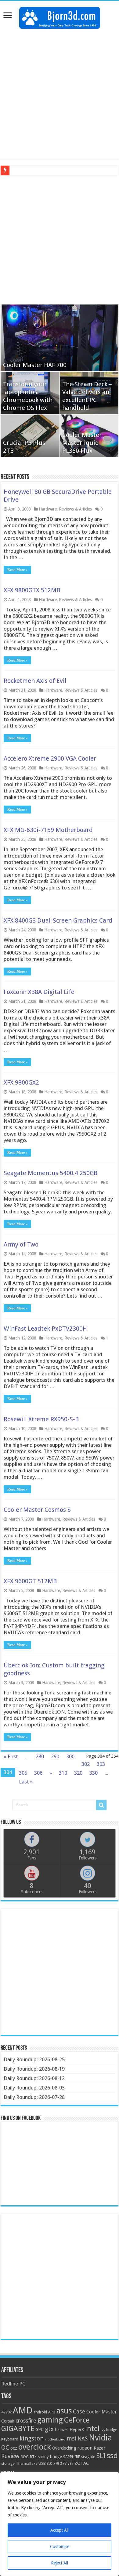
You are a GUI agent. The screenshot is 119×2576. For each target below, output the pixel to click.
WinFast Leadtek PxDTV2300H (45, 1329)
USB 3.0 (45, 2463)
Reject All (60, 2563)
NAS (83, 2439)
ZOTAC (82, 2463)
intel (92, 2429)
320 (78, 1773)
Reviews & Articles (75, 509)
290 (55, 1756)
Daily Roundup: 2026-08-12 (34, 2078)
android (40, 2412)
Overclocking (64, 2448)
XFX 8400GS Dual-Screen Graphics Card (58, 920)
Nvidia (100, 2438)
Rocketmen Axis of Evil (35, 681)
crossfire (26, 2421)
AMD (23, 2410)
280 (40, 1756)
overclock (35, 2447)
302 (86, 1764)
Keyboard (10, 2439)
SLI (101, 2456)
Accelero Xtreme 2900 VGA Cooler (50, 758)
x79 (56, 2464)
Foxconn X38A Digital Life (39, 992)
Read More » (17, 570)
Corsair (8, 2421)
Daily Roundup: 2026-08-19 (34, 2069)
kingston (32, 2438)
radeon (85, 2448)
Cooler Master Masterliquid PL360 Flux (82, 443)
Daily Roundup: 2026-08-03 (34, 2088)
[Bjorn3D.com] (60, 17)
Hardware (48, 509)
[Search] (101, 1805)
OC (5, 2447)
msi (71, 2438)
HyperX (77, 2430)
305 (23, 1773)
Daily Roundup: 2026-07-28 (34, 2097)
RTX (33, 2457)
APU (52, 2412)
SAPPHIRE (72, 2457)
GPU (40, 2430)
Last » (26, 1782)
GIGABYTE (18, 2429)
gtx (49, 2429)
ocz (14, 2448)
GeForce (77, 2420)
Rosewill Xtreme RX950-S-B (41, 1419)
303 (101, 1764)
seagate (88, 2457)
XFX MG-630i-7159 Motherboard (48, 830)
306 (38, 1773)
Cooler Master (102, 2412)
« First (11, 1756)
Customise (60, 2547)
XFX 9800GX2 (21, 1082)
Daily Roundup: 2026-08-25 (34, 2059)
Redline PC (13, 2384)
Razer (99, 2448)
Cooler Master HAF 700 (35, 365)
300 (70, 1756)
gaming (50, 2420)
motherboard (55, 2439)
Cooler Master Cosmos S (37, 1510)
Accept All (60, 2530)
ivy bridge (109, 2430)
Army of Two (21, 1244)
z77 (63, 2463)
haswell (62, 2430)
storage (8, 2463)
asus (64, 2411)
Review (10, 2456)
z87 (70, 2464)
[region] (60, 2524)
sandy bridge (50, 2457)
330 (94, 1773)
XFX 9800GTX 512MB (32, 590)
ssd (112, 2456)
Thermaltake (27, 2464)
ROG (25, 2457)
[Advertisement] (60, 94)
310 (63, 1773)
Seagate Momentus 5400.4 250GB (50, 1173)
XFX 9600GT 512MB (30, 1581)
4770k (6, 2412)
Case (79, 2411)
